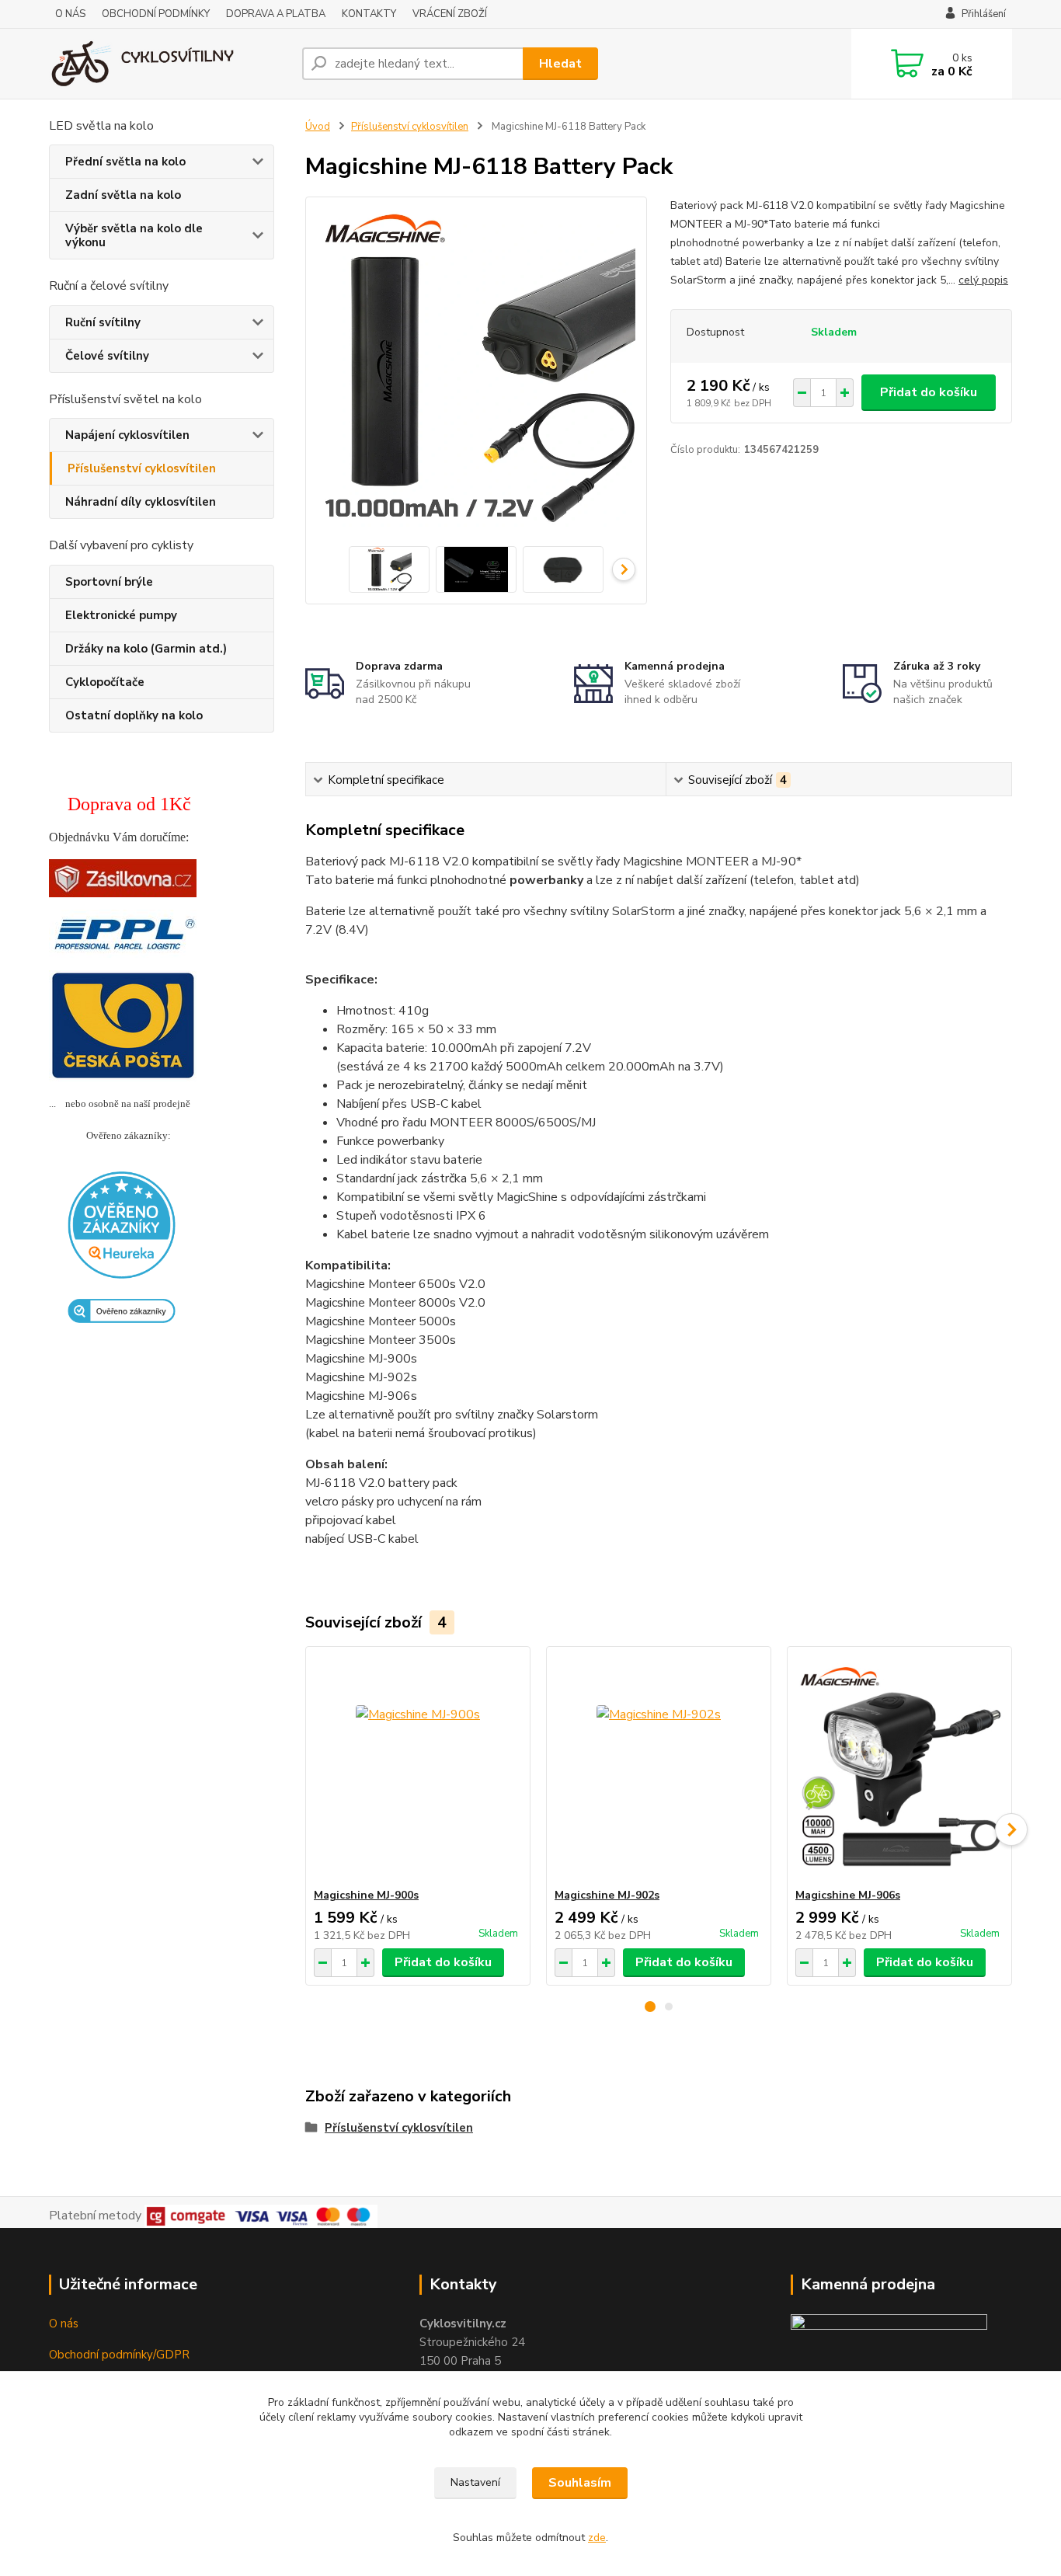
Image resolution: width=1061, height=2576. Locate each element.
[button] (650, 2007)
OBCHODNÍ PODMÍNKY (156, 14)
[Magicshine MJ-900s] (418, 1767)
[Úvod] (169, 64)
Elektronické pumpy (121, 615)
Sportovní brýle (109, 582)
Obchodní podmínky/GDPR (119, 2355)
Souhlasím (580, 2483)
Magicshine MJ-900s (366, 1895)
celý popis (983, 280)
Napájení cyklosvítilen (127, 435)
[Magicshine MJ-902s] (659, 1767)
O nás (64, 2324)
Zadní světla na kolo (123, 195)
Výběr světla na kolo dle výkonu (134, 235)
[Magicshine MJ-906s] (899, 1767)
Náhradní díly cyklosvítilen (141, 502)
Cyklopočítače (105, 682)
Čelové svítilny (107, 356)
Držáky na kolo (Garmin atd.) (146, 649)
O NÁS (70, 14)
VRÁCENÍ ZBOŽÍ (450, 14)
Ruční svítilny (103, 322)
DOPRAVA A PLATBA (276, 14)
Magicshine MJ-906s (848, 1895)
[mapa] (889, 2335)
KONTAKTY (369, 14)
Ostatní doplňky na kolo (134, 715)
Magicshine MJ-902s (607, 1895)
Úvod (318, 127)
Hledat (560, 64)
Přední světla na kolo (125, 162)
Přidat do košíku (929, 392)
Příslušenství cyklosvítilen (142, 468)
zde (597, 2538)
